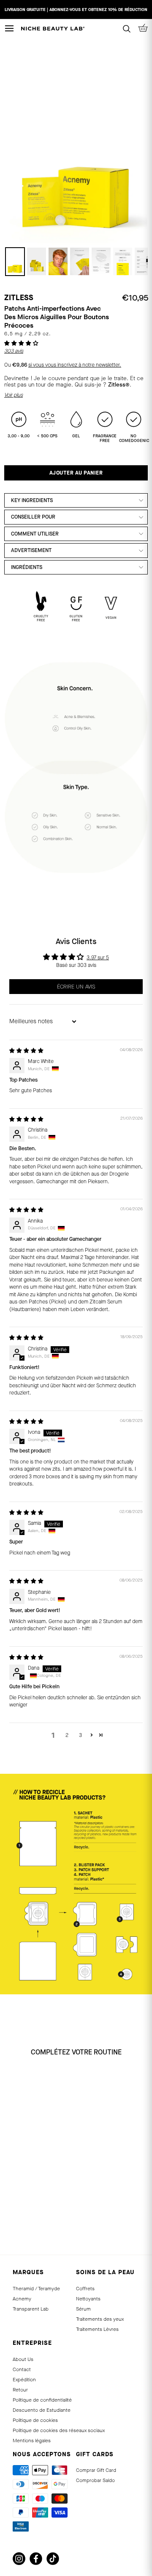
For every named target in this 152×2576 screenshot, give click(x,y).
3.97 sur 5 (98, 958)
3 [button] (80, 1735)
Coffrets (85, 2289)
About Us (23, 2359)
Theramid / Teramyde (36, 2289)
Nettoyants (88, 2299)
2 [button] (67, 1735)
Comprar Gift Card (96, 2470)
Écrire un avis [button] (76, 987)
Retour (20, 2390)
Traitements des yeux (100, 2319)
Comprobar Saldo (95, 2480)
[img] (26, 1051)
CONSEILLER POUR (33, 517)
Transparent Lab (31, 2309)
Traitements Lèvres (97, 2329)
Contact (22, 2369)
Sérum (83, 2309)
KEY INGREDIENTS (32, 500)
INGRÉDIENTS (27, 567)
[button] (21, 343)
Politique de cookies (35, 2420)
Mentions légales (32, 2441)
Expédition (24, 2380)
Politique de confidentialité (42, 2400)
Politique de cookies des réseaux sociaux (59, 2430)
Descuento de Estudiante (42, 2410)
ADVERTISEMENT (31, 550)
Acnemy (22, 2299)
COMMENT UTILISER (35, 534)
